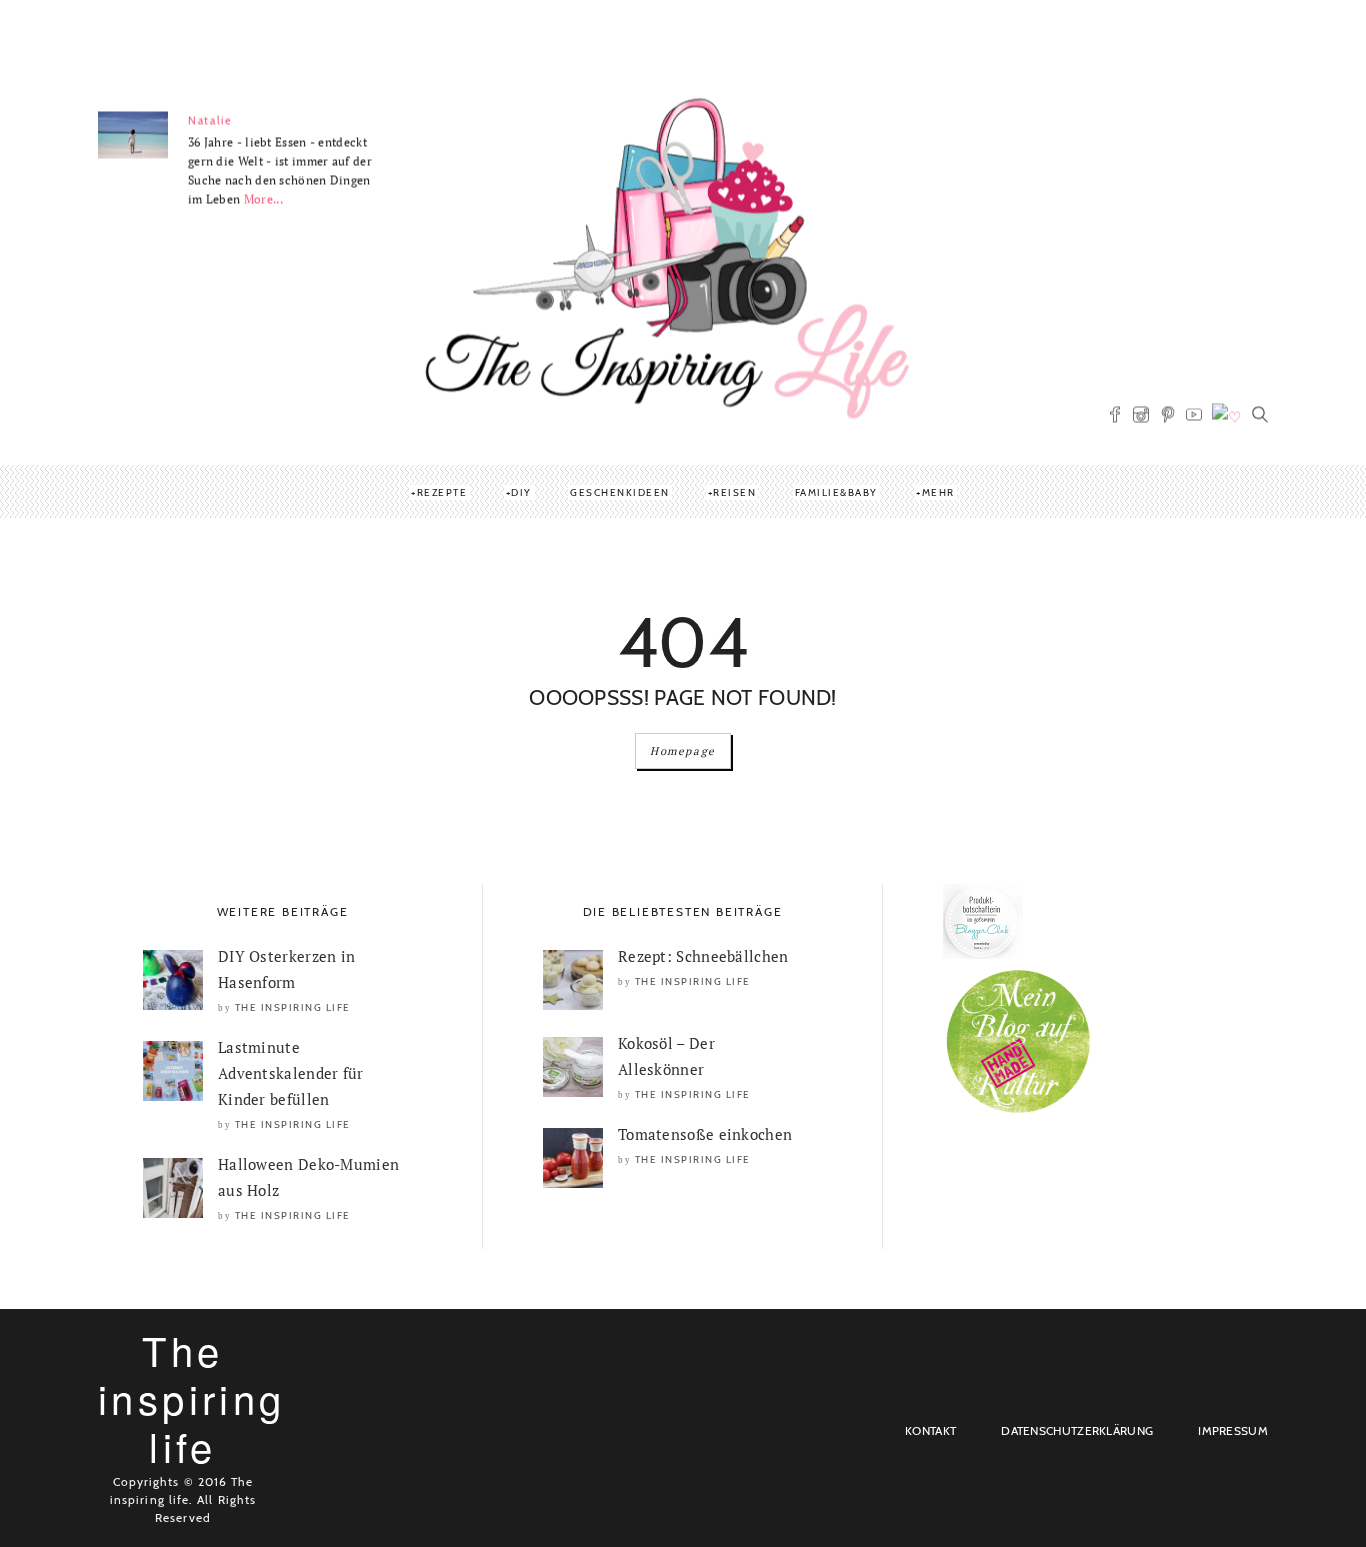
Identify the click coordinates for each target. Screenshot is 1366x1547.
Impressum (1233, 1430)
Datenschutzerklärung (1077, 1430)
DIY (521, 492)
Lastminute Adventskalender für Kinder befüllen (291, 1073)
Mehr (938, 492)
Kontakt (930, 1430)
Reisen (734, 492)
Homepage (683, 751)
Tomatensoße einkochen (705, 1134)
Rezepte (442, 492)
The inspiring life (293, 1007)
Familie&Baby (836, 492)
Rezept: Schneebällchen (703, 956)
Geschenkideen (620, 492)
